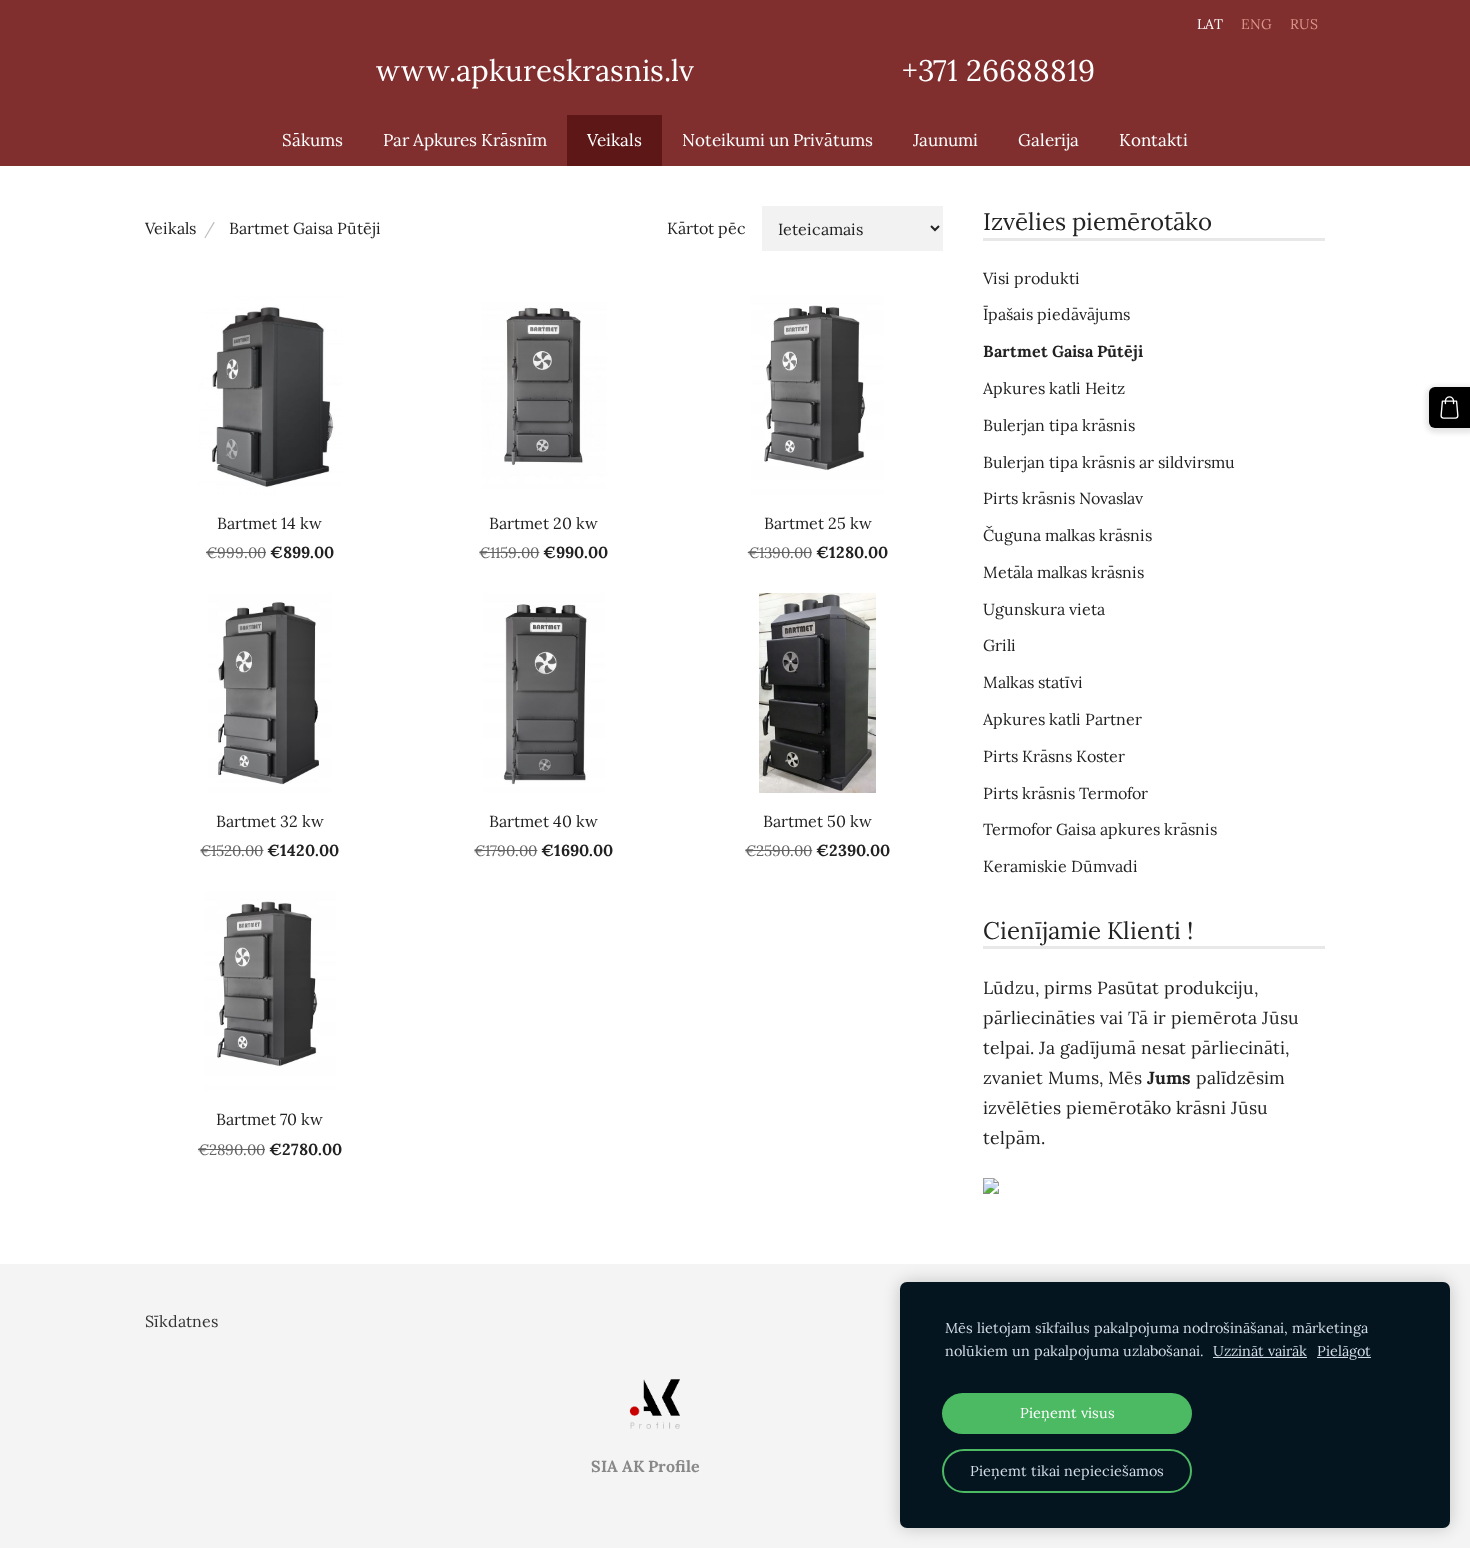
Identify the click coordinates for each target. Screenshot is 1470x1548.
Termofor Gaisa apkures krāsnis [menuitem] (1100, 829)
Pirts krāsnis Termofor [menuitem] (1065, 793)
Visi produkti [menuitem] (1031, 278)
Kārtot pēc (706, 228)
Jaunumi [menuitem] (945, 140)
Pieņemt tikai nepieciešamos (1067, 1471)
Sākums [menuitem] (312, 140)
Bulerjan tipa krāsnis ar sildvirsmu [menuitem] (1109, 462)
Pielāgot (1344, 1351)
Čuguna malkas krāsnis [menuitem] (1067, 535)
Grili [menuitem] (999, 645)
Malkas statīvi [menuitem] (1033, 682)
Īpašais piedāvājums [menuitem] (1056, 314)
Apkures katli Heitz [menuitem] (1054, 388)
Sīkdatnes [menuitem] (181, 1321)
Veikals (170, 228)
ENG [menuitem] (1256, 24)
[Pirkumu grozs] (1449, 407)
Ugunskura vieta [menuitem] (1044, 609)
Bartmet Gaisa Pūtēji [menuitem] (1063, 351)
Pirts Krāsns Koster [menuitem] (1054, 756)
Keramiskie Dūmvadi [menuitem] (1060, 866)
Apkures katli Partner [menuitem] (1062, 719)
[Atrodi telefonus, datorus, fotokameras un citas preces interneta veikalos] (1154, 1186)
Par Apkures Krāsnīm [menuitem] (465, 140)
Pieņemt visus (1067, 1413)
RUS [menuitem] (1304, 24)
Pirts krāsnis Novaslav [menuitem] (1063, 498)
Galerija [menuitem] (1048, 140)
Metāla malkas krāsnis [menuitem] (1063, 572)
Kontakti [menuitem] (1153, 140)
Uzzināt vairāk (1260, 1351)
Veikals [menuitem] (614, 140)
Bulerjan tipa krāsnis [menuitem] (1059, 425)
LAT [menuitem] (1210, 24)
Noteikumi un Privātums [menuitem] (777, 140)
